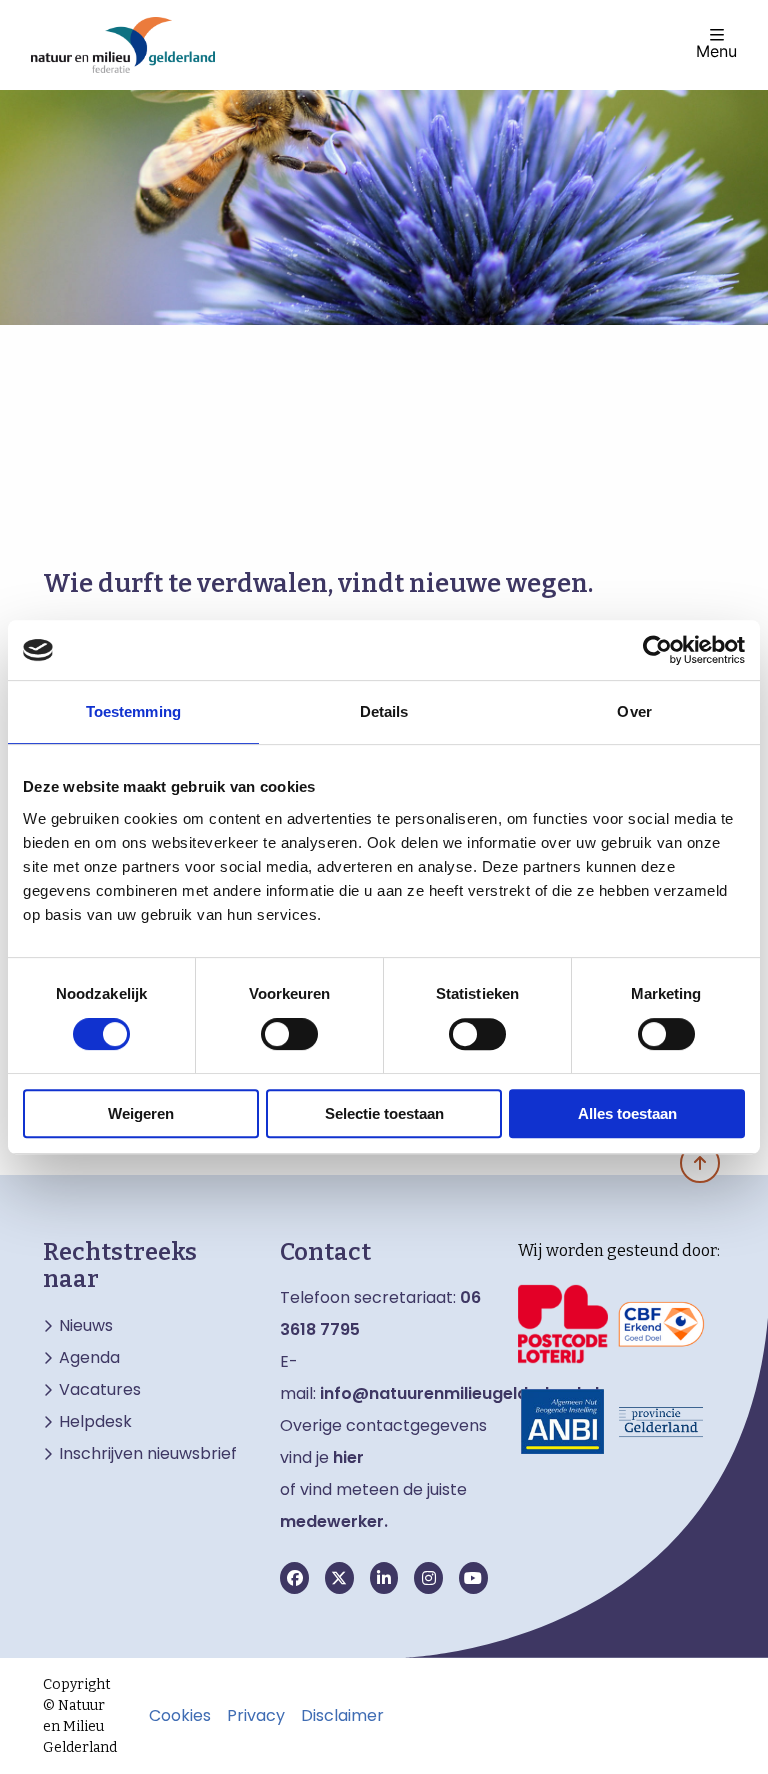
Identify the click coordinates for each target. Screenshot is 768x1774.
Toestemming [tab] (133, 711)
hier (348, 1457)
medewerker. (334, 1521)
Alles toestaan (627, 1113)
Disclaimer (342, 1716)
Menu (716, 50)
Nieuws (86, 1326)
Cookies (180, 1716)
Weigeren (141, 1113)
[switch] (289, 1034)
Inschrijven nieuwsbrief (148, 1454)
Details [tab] (384, 711)
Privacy (256, 1716)
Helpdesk (95, 1422)
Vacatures (100, 1390)
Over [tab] (634, 711)
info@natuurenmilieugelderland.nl (459, 1393)
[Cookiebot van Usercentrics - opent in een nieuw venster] (657, 650)
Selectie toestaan (384, 1113)
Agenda (89, 1358)
